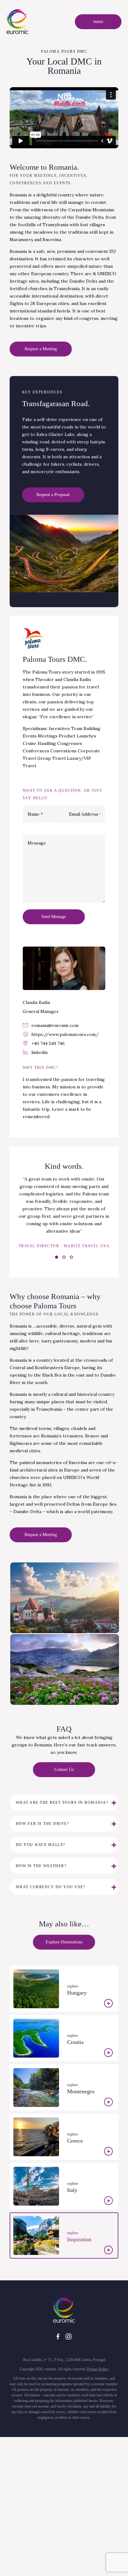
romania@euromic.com (55, 1025)
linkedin (39, 1052)
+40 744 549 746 (48, 1043)
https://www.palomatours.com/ (65, 1034)
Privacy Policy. (98, 2369)
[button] (57, 1257)
